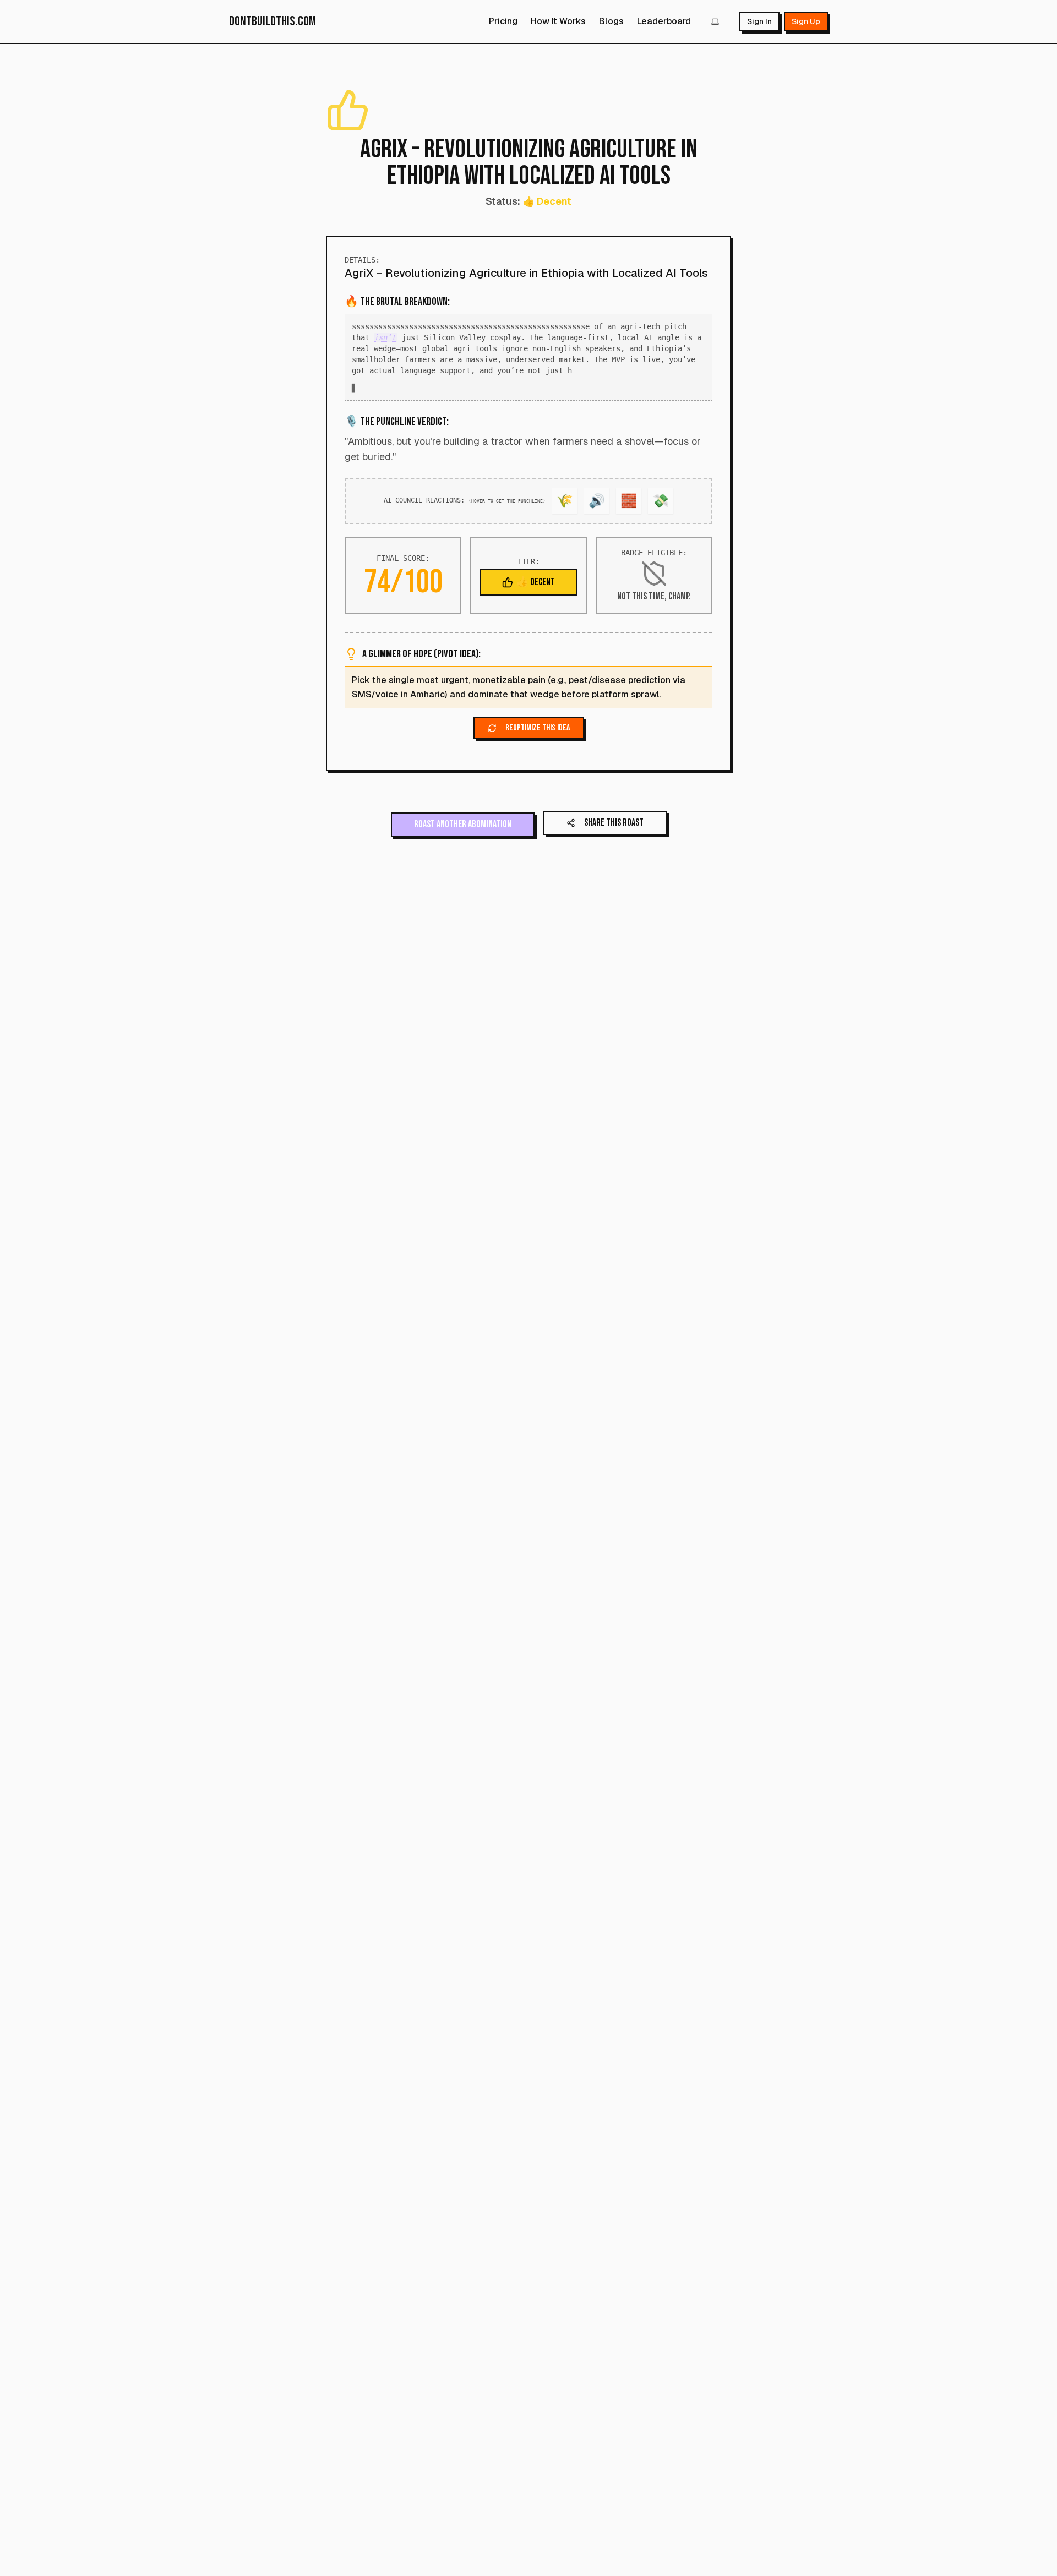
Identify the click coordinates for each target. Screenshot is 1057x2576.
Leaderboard (664, 21)
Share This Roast (614, 834)
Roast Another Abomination (463, 835)
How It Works (558, 21)
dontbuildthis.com (273, 21)
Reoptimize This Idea (538, 739)
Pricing (503, 21)
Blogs (611, 21)
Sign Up (806, 21)
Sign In (759, 21)
